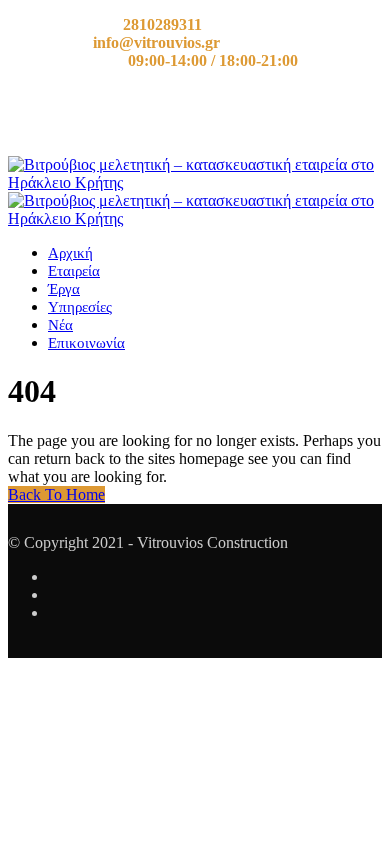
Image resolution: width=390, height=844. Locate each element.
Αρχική (70, 253)
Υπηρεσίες (80, 307)
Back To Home (56, 494)
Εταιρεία (74, 271)
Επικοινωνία (86, 343)
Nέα (60, 325)
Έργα (64, 289)
